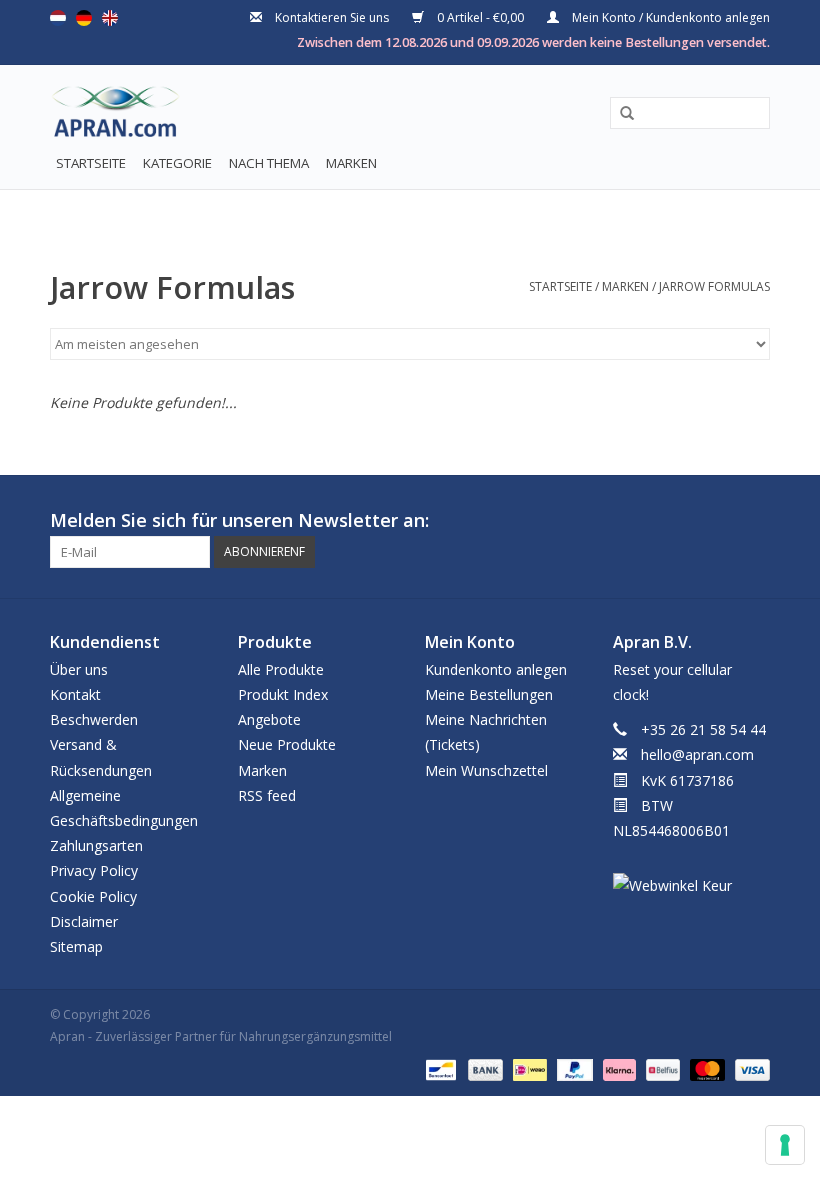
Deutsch (84, 18)
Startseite (91, 163)
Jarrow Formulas (714, 286)
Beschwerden (94, 719)
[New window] (718, 521)
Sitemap (76, 946)
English (110, 18)
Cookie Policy (93, 896)
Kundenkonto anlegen (496, 669)
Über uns (79, 669)
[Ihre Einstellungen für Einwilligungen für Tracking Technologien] (785, 1145)
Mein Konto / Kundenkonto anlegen (669, 17)
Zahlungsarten (96, 845)
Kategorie (177, 163)
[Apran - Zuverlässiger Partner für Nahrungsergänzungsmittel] (97, 116)
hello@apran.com (697, 754)
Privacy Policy (94, 870)
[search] (690, 112)
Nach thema (269, 163)
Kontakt (75, 694)
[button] (620, 114)
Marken (351, 163)
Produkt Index (283, 694)
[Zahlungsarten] (439, 1069)
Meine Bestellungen (489, 694)
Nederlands (58, 18)
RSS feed (267, 795)
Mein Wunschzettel (486, 770)
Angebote (269, 719)
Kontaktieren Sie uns (332, 17)
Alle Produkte (281, 669)
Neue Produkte (287, 744)
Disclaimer (84, 921)
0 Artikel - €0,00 (480, 17)
